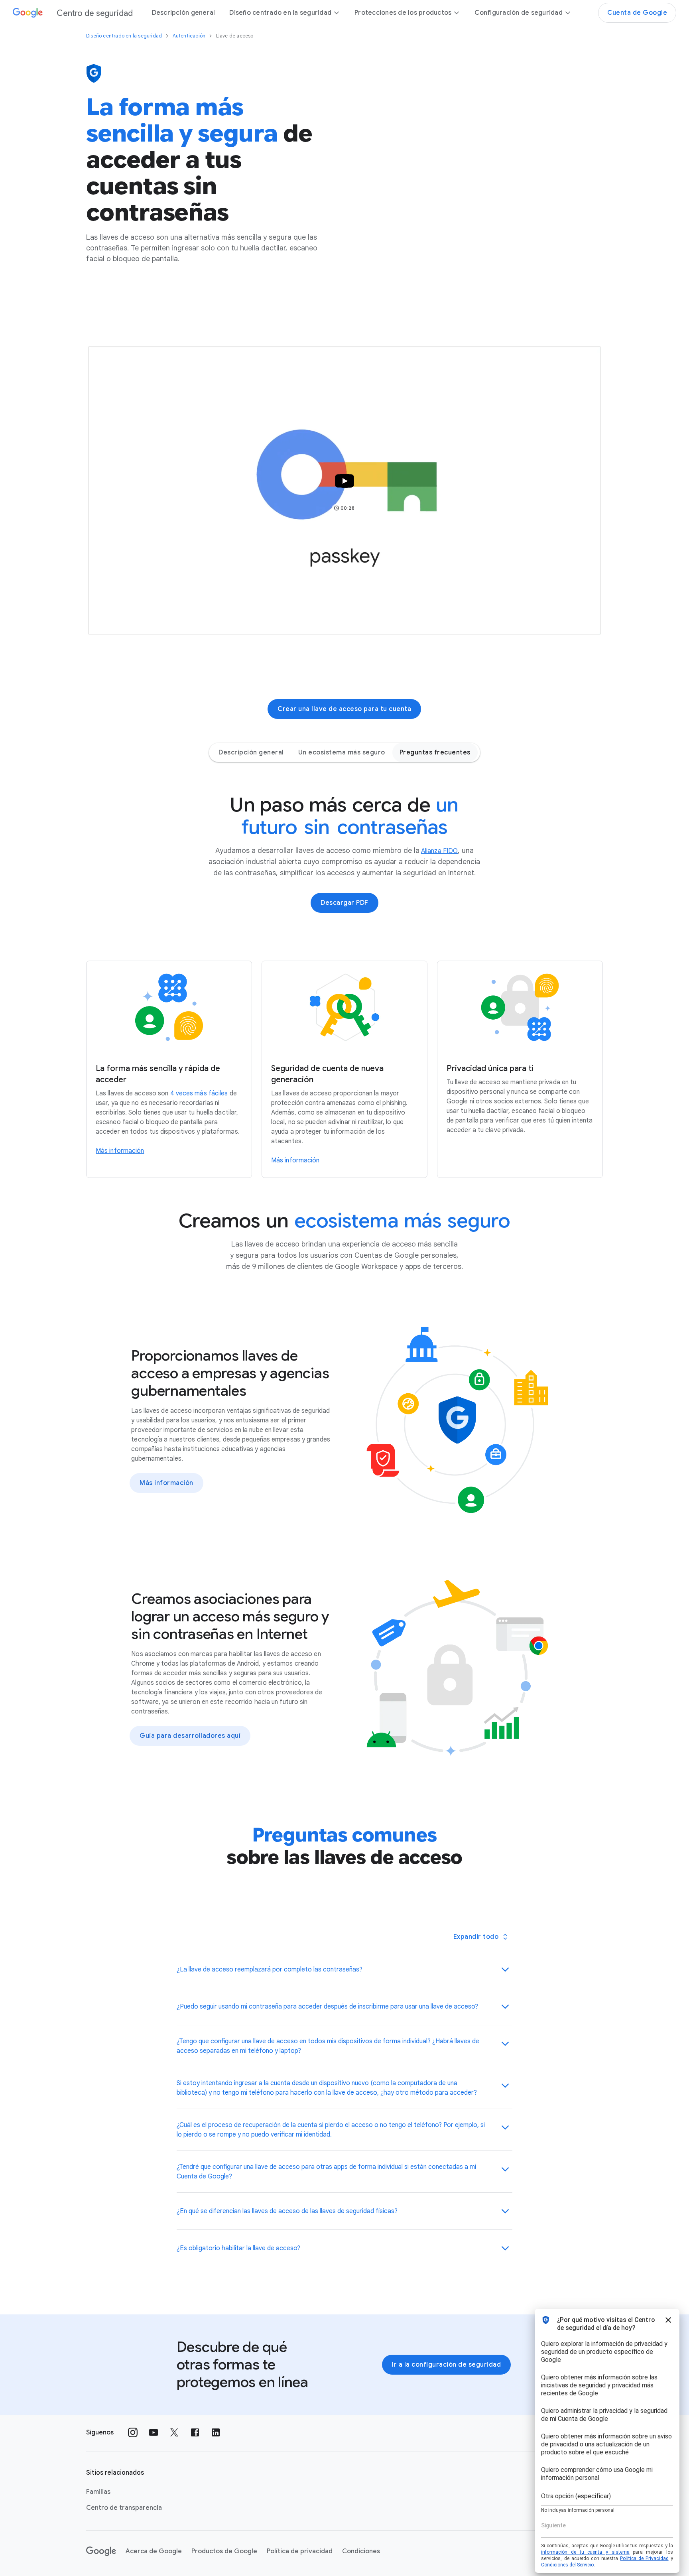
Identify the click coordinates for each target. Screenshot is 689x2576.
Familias (98, 2492)
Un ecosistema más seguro (342, 752)
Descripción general (184, 13)
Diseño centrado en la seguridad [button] (280, 13)
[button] (344, 490)
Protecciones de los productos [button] (403, 13)
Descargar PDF (344, 903)
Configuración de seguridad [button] (519, 13)
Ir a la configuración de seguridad (446, 2365)
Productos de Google (224, 2551)
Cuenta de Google (637, 13)
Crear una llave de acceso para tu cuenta (344, 709)
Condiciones (361, 2551)
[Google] (101, 2551)
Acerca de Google (154, 2551)
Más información (166, 1483)
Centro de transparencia (124, 2508)
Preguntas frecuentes (435, 752)
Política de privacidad (300, 2551)
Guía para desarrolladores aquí (190, 1736)
